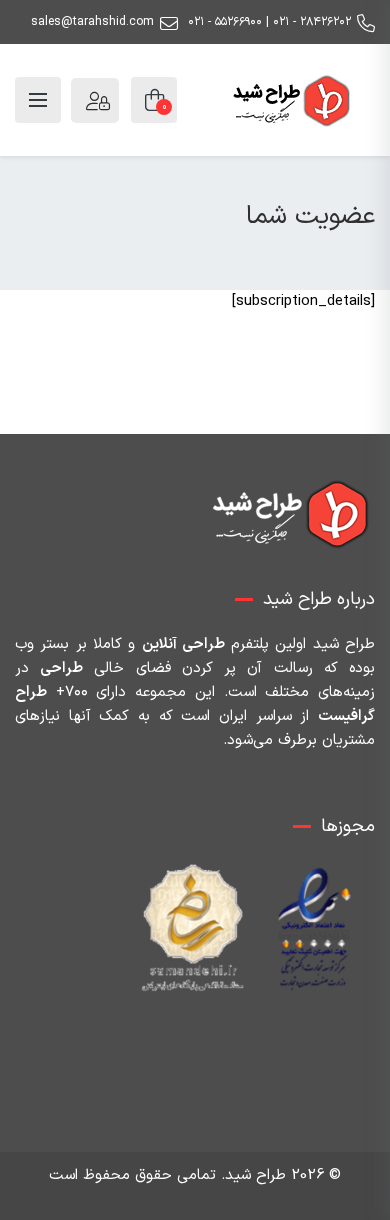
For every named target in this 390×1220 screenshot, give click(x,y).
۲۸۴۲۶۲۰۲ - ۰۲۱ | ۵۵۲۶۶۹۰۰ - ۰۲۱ (269, 22)
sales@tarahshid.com (92, 22)
